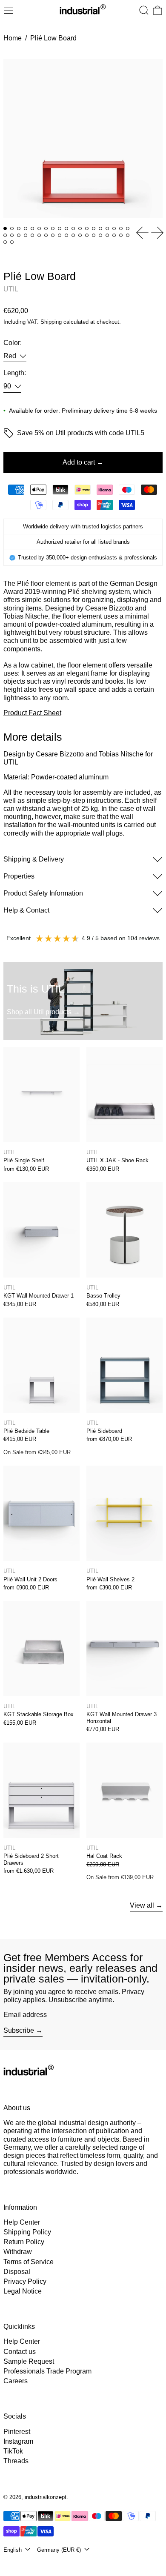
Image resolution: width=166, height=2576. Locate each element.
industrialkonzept (46, 2497)
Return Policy (24, 2242)
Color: (13, 343)
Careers (16, 2381)
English (13, 2550)
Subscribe (19, 2030)
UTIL (11, 289)
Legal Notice (23, 2291)
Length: (15, 373)
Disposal (17, 2272)
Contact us (20, 2352)
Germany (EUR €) (60, 2550)
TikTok (13, 2451)
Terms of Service (29, 2262)
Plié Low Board (53, 38)
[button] (144, 10)
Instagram (18, 2441)
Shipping (51, 322)
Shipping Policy (27, 2232)
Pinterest (17, 2432)
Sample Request (29, 2361)
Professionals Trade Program (47, 2371)
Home (13, 38)
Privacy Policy (25, 2281)
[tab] (5, 228)
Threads (16, 2461)
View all (142, 1905)
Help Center (22, 2222)
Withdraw (18, 2252)
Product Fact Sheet (32, 713)
